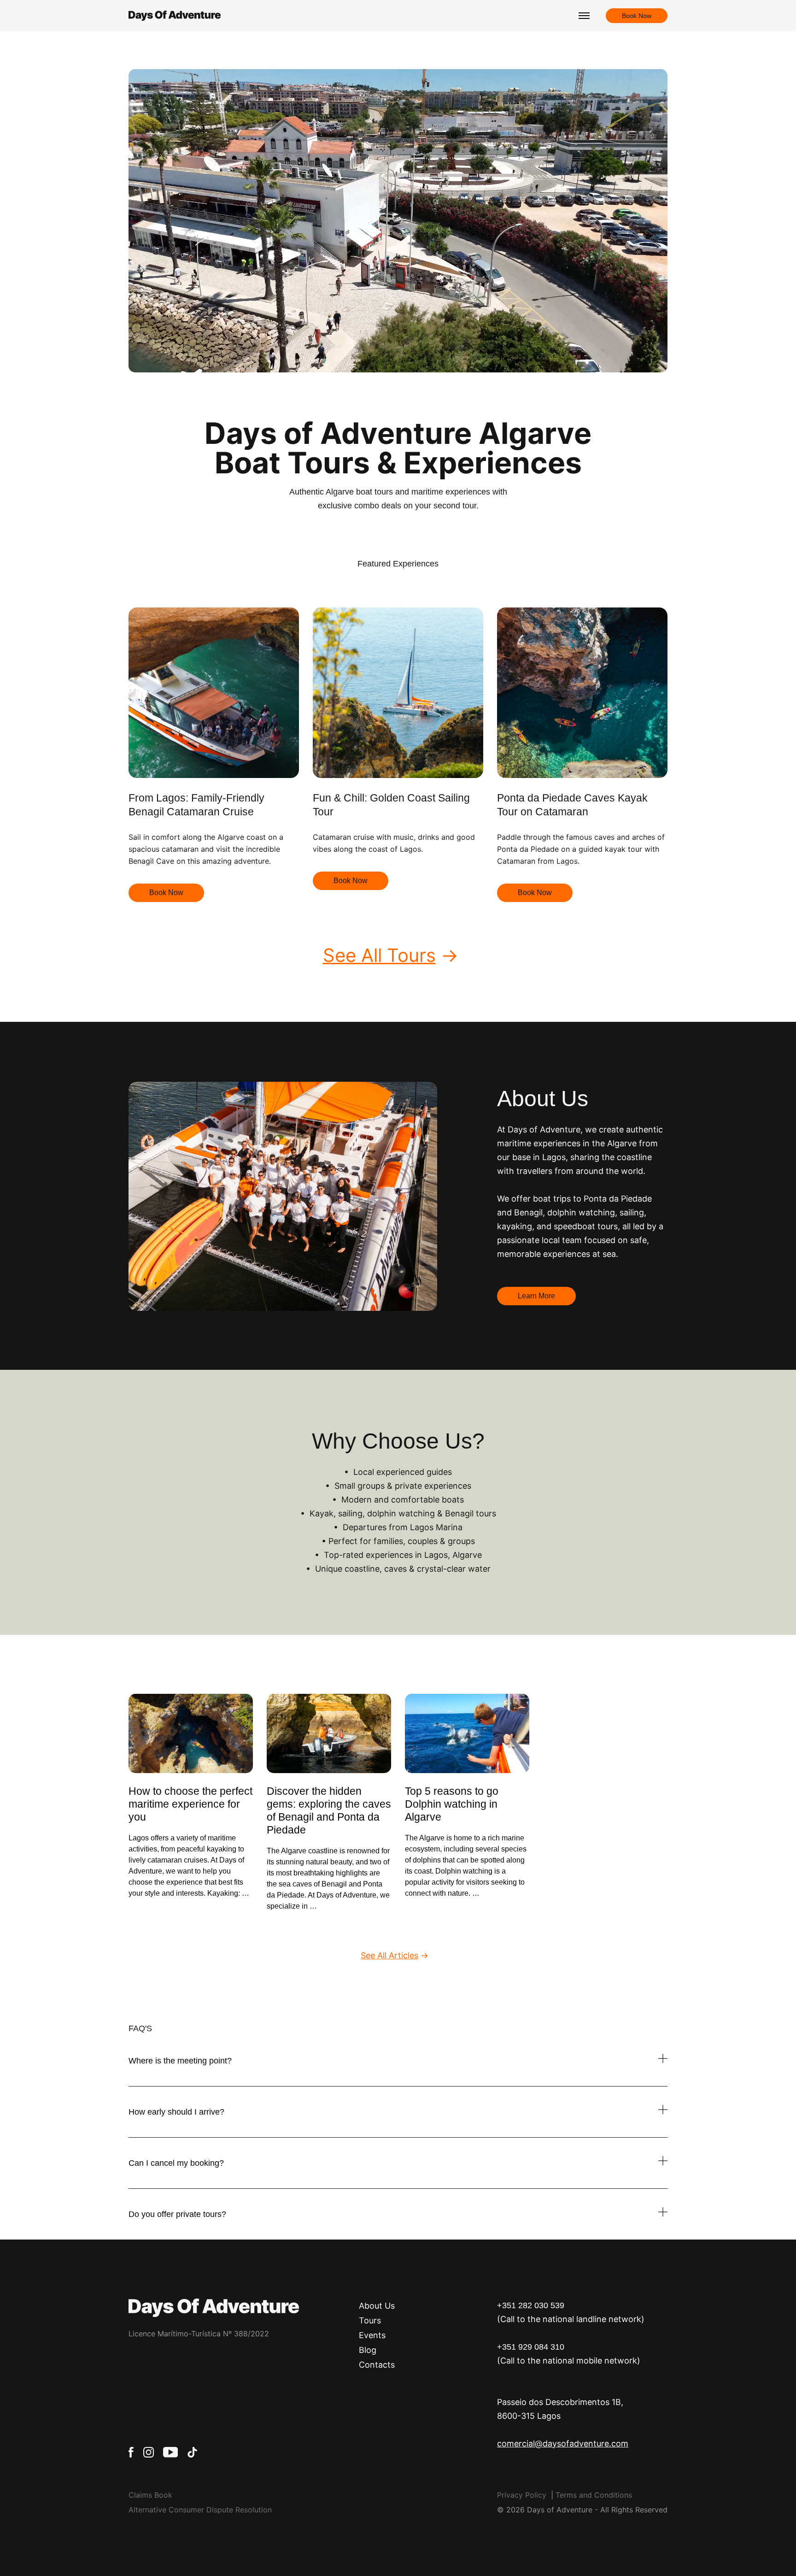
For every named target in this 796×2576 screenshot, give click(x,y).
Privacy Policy (522, 2495)
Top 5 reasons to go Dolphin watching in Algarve (452, 1804)
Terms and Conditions (594, 2495)
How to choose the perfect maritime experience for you (190, 1804)
